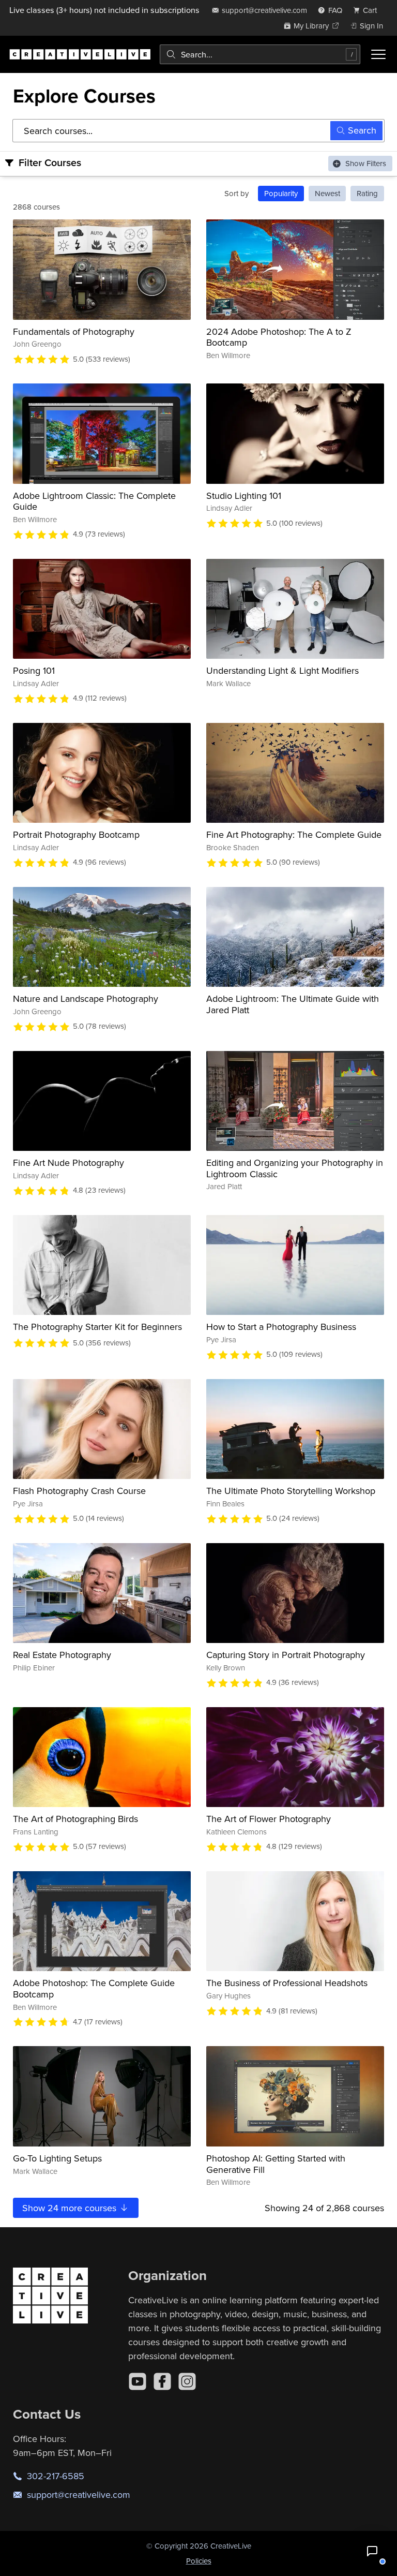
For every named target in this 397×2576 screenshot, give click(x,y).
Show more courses (71, 2208)
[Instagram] (187, 2381)
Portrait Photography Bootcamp (76, 834)
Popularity (281, 193)
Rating (367, 193)
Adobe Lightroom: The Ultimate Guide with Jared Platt (293, 1004)
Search (362, 130)
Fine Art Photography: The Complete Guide (294, 834)
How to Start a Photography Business (281, 1327)
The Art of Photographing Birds (75, 1819)
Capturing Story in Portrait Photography (286, 1655)
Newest (327, 193)
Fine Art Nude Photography (68, 1163)
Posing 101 (34, 670)
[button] (372, 2551)
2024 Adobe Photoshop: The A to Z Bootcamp (279, 337)
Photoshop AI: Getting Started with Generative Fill (276, 2164)
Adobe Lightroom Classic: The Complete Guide (94, 501)
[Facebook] (162, 2381)
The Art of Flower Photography (269, 1819)
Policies (199, 2561)
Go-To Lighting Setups (57, 2158)
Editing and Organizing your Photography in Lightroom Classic (295, 1168)
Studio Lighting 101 (244, 495)
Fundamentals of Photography (74, 331)
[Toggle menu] (378, 54)
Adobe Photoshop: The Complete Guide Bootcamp (94, 1988)
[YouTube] (138, 2381)
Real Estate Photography (62, 1655)
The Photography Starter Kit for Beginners (97, 1327)
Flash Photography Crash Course (79, 1491)
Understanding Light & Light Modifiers (283, 670)
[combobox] (260, 54)
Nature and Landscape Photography (86, 998)
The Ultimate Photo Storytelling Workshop (291, 1491)
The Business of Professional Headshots (287, 1983)
